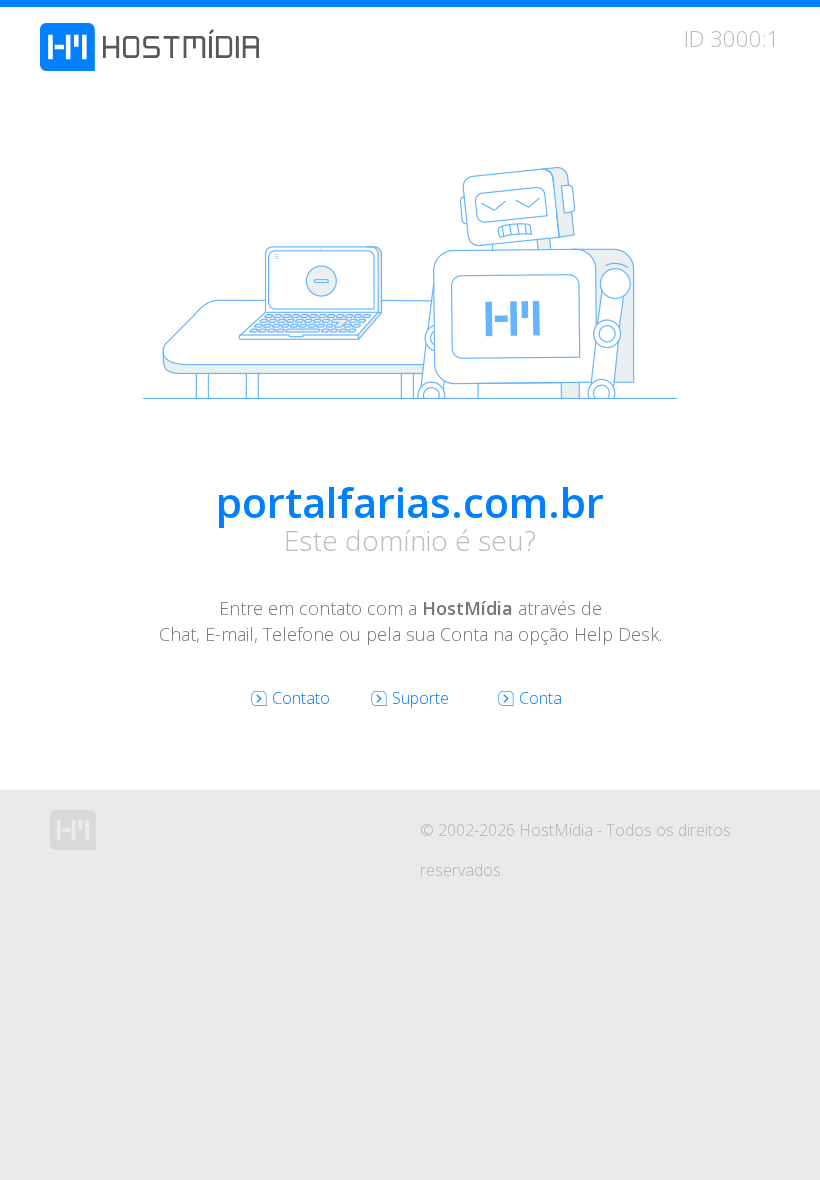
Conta (540, 698)
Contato (301, 698)
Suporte (420, 698)
